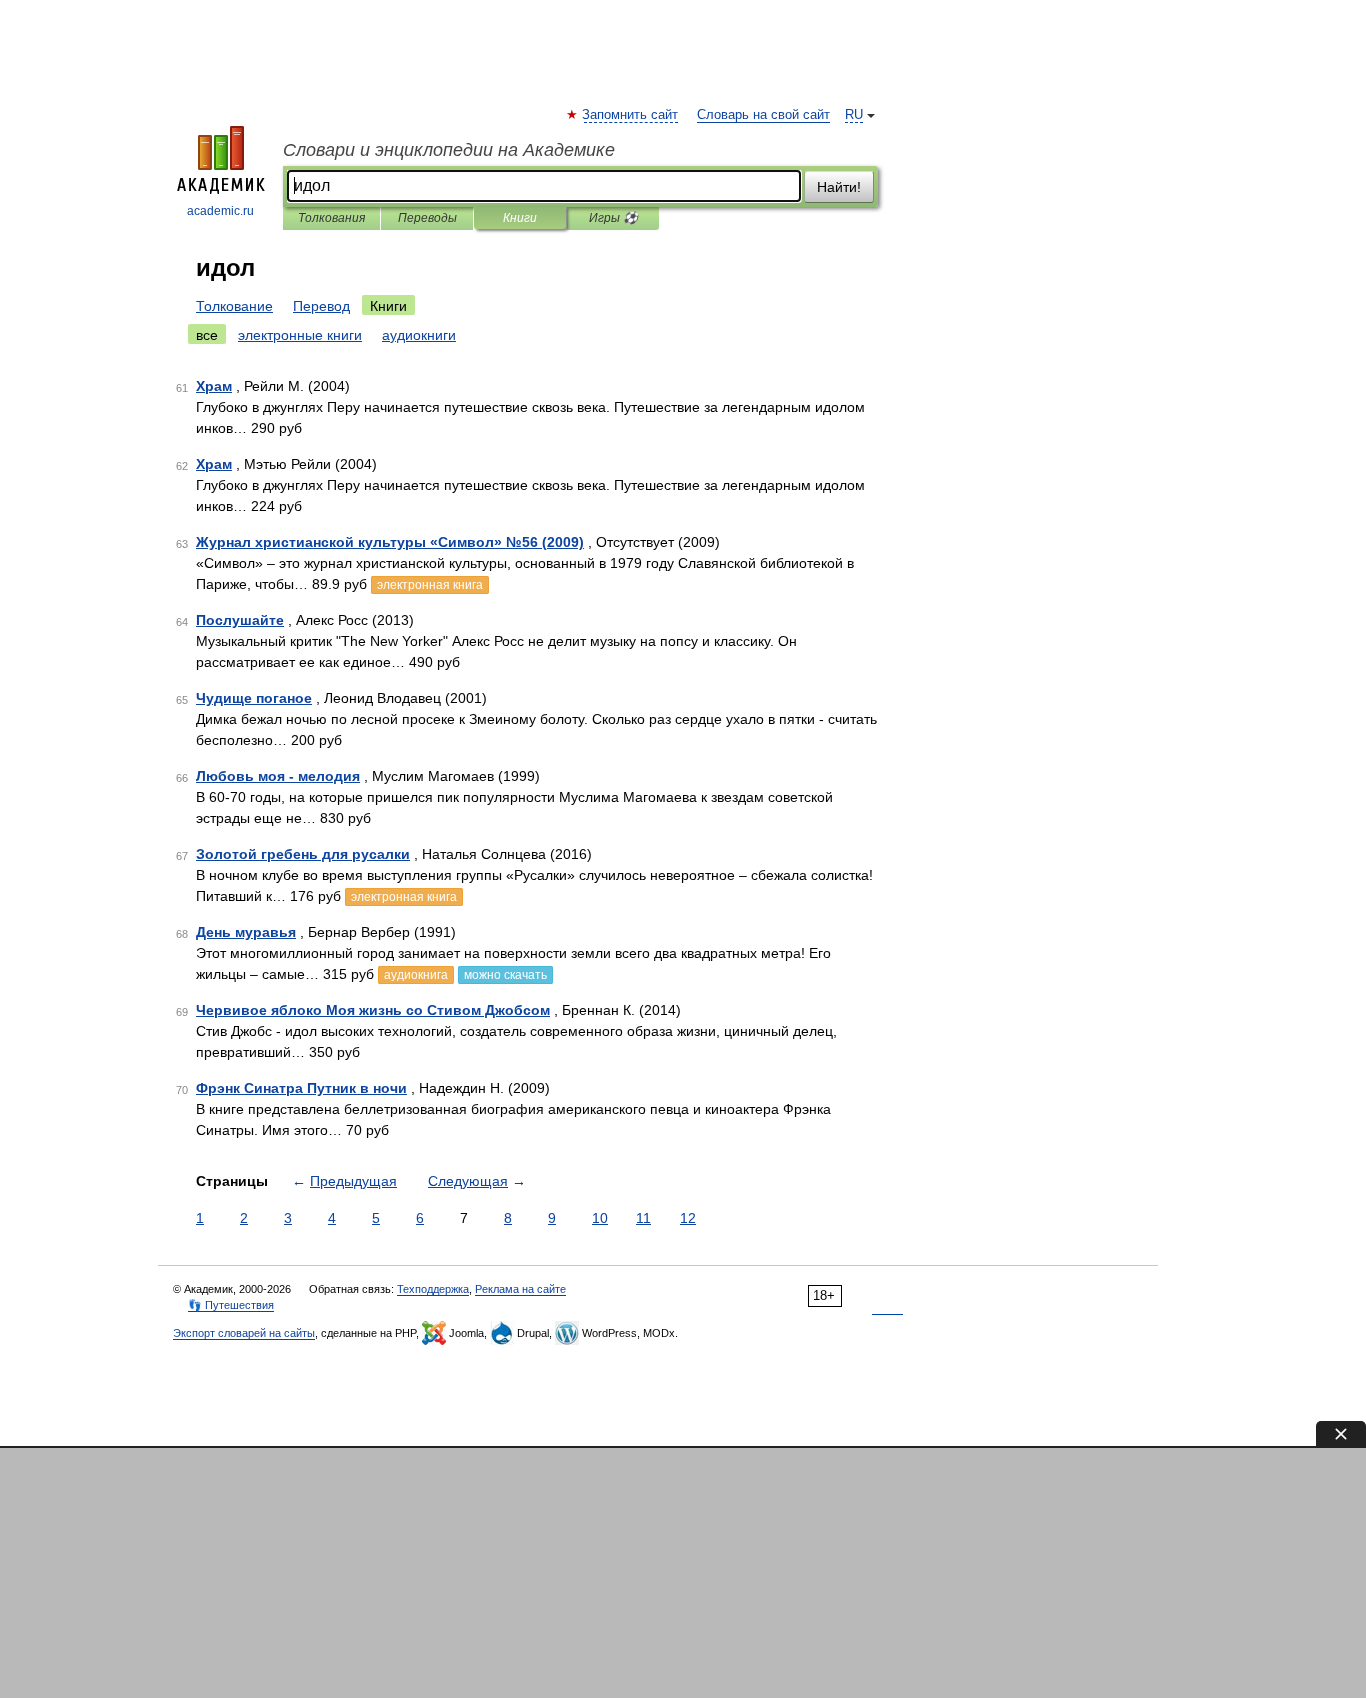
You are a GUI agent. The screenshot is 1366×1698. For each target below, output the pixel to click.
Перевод (321, 306)
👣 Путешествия (231, 1305)
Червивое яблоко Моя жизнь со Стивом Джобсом (373, 1010)
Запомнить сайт (631, 115)
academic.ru (220, 211)
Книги (520, 218)
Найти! (839, 187)
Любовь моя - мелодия (278, 776)
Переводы (427, 218)
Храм (214, 386)
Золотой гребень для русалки (303, 854)
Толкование (234, 306)
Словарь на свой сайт (763, 115)
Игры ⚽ (613, 218)
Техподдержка (433, 1289)
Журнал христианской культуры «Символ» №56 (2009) (390, 542)
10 (600, 1218)
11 (643, 1218)
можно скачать (505, 975)
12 (688, 1218)
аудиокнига (416, 975)
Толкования (331, 218)
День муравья (246, 932)
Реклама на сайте (520, 1289)
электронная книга (430, 585)
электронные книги (300, 335)
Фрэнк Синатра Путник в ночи (301, 1088)
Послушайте (240, 620)
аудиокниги (419, 335)
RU (854, 115)
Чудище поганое (254, 698)
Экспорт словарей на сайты (244, 1333)
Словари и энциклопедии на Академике (449, 150)
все (207, 335)
